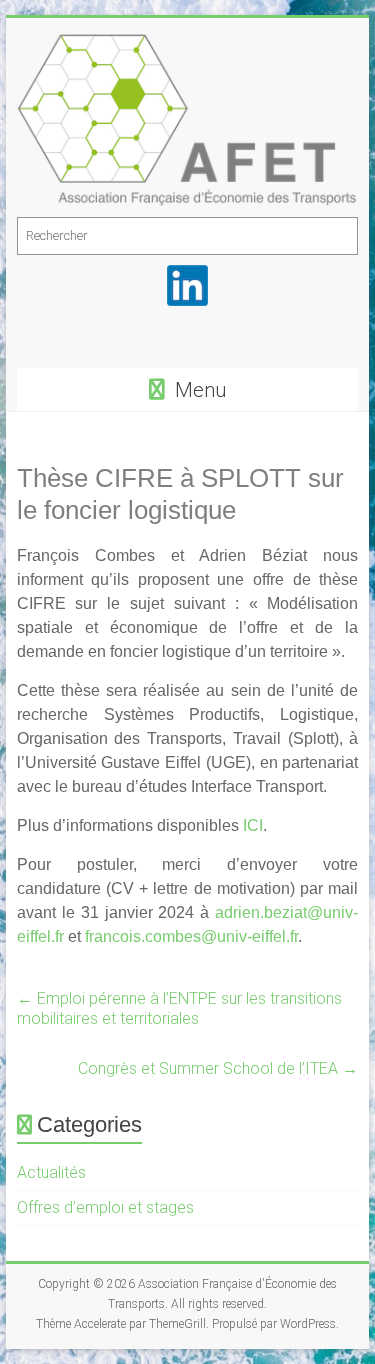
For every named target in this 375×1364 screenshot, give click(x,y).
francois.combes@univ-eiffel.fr (191, 936)
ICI (253, 825)
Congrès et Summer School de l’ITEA (218, 1068)
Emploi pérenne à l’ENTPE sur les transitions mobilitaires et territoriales (179, 1008)
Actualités (51, 1172)
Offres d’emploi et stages (105, 1207)
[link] (138, 912)
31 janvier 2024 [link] (138, 912)
